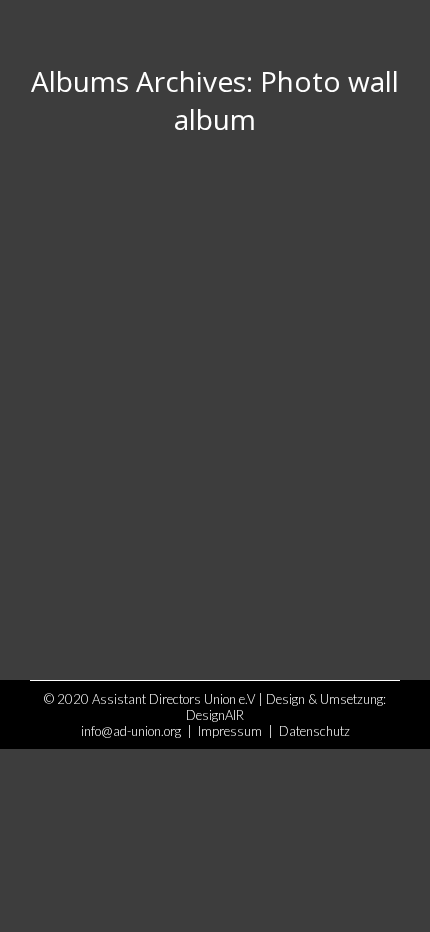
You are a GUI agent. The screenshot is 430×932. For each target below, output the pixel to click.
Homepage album (122, 556)
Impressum (230, 731)
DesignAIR (215, 715)
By (201, 592)
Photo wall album (102, 592)
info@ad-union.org (131, 731)
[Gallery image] (215, 389)
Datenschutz (314, 731)
